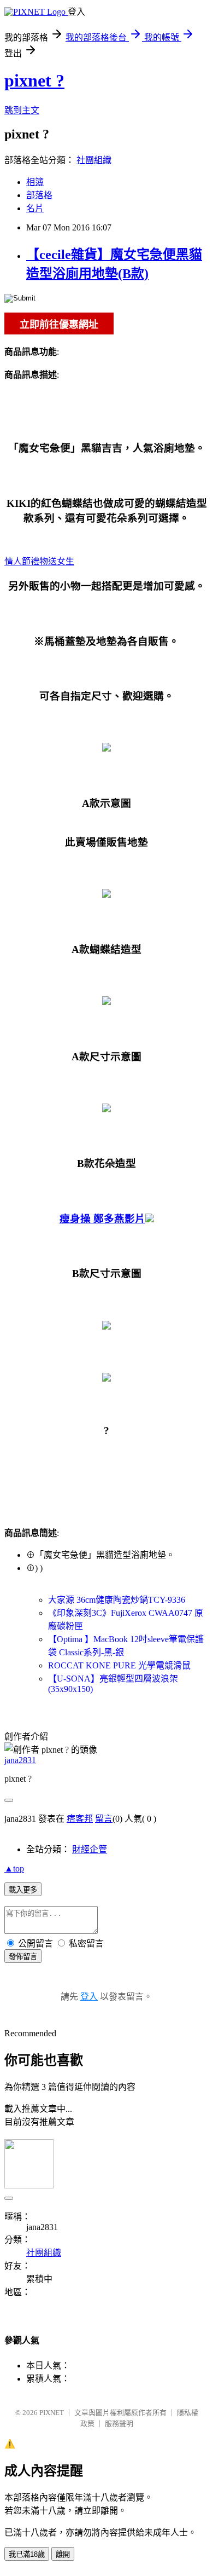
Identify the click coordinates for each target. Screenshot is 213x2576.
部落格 (39, 195)
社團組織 (94, 160)
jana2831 (20, 1760)
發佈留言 (23, 1957)
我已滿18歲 (27, 2554)
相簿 (35, 182)
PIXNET (52, 2413)
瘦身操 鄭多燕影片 (102, 1219)
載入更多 (23, 1890)
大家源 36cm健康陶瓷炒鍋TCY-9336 (117, 1600)
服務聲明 (119, 2424)
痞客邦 (80, 1819)
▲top (14, 1869)
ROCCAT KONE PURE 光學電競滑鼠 (119, 1665)
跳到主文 (22, 110)
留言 (104, 1819)
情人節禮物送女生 (39, 561)
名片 (35, 208)
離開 (63, 2554)
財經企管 (90, 1849)
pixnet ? (34, 80)
